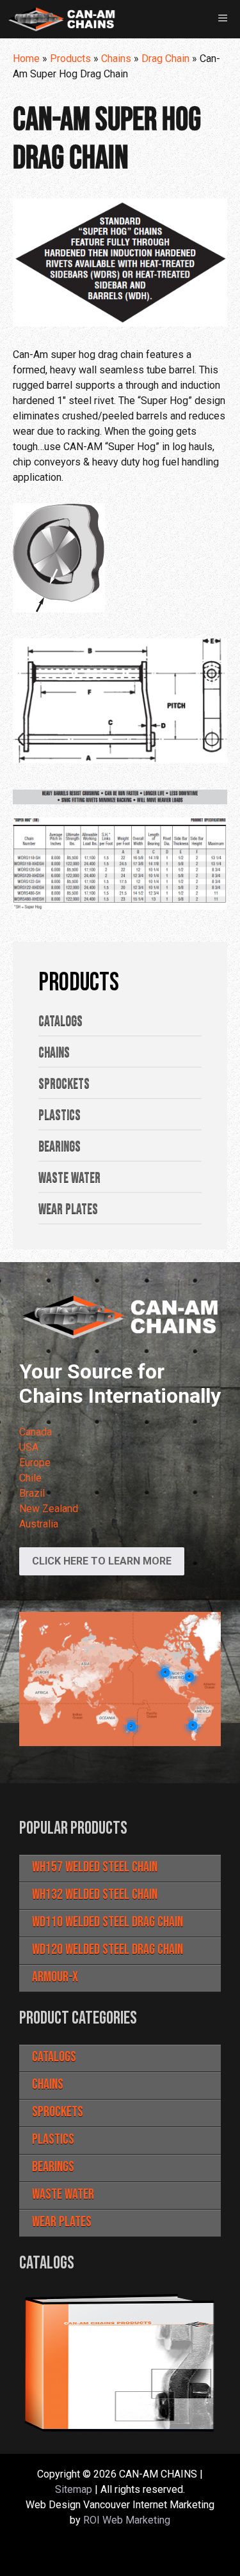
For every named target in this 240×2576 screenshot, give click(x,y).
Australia (39, 1524)
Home (26, 59)
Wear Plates (62, 2222)
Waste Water (63, 2195)
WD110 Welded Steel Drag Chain (108, 1922)
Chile (30, 1478)
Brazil (32, 1493)
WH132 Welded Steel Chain (95, 1895)
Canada (36, 1432)
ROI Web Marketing (127, 2520)
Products (70, 59)
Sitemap (74, 2489)
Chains (116, 59)
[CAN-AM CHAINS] (61, 19)
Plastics (53, 2140)
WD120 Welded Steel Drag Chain (108, 1950)
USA (29, 1447)
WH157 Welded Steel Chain (95, 1867)
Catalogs (54, 2057)
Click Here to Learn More (102, 1561)
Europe (35, 1463)
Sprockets (58, 2112)
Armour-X (55, 1977)
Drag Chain (165, 59)
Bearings (53, 2167)
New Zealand (49, 1509)
